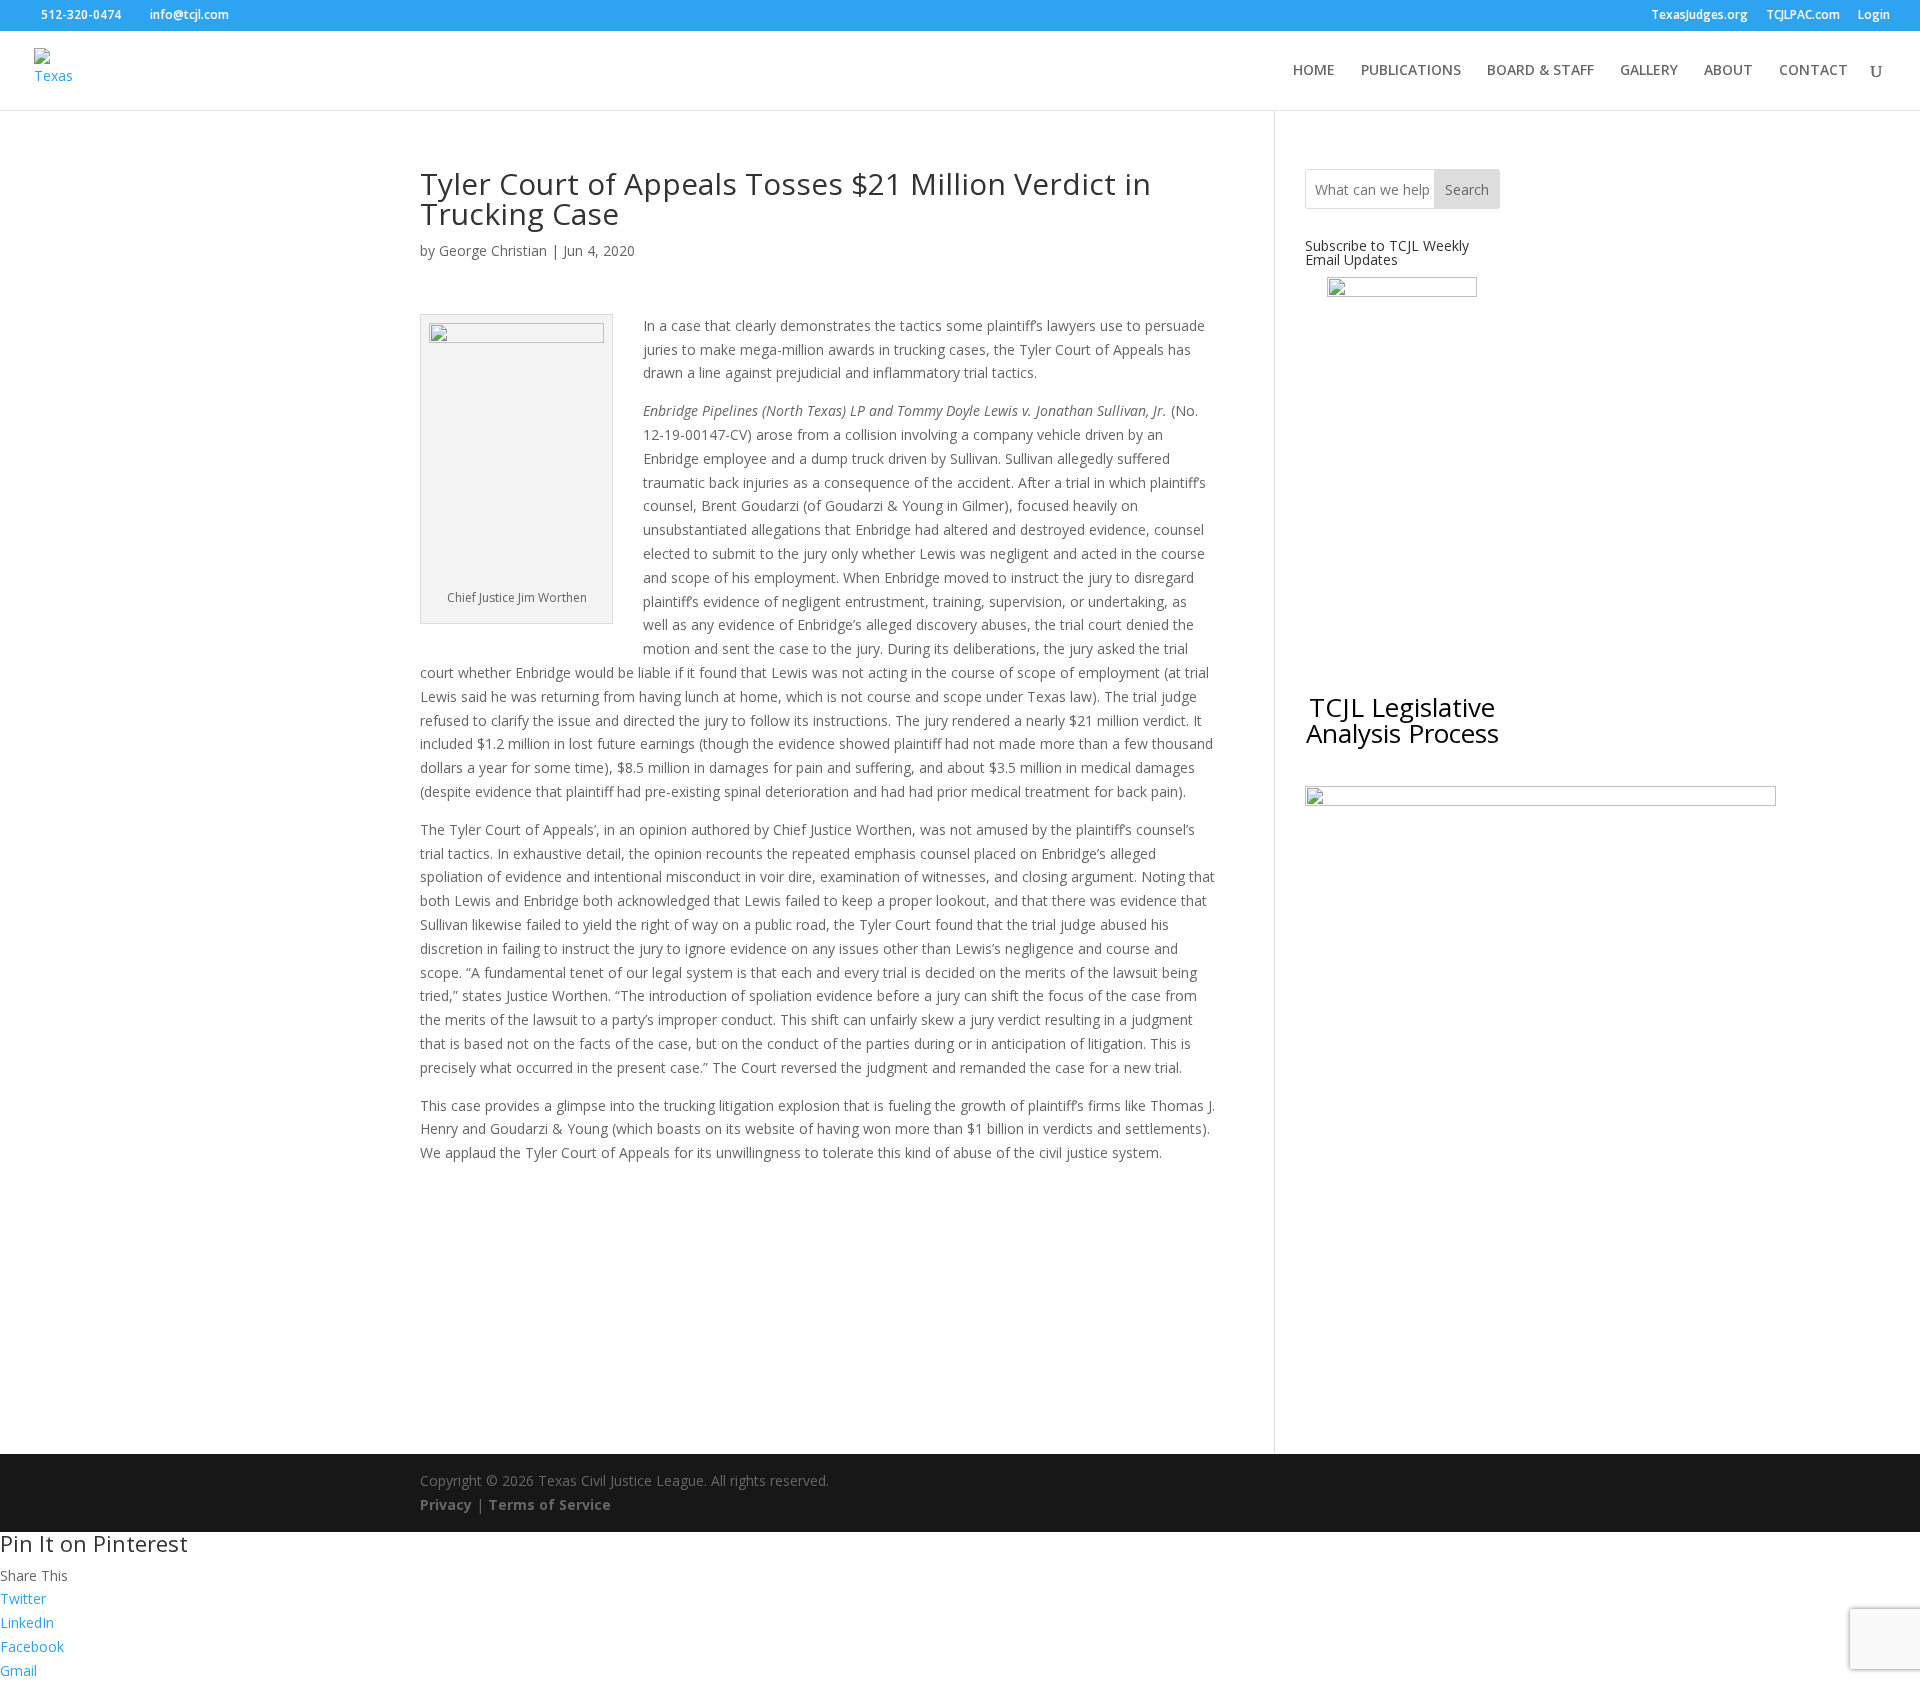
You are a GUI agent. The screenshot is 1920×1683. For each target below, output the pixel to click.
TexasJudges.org (1699, 16)
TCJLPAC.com (1803, 16)
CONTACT (1813, 71)
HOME (1314, 71)
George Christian (493, 250)
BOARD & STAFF (1540, 71)
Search (1467, 189)
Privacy (446, 1504)
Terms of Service (549, 1504)
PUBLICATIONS (1411, 71)
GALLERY (1649, 71)
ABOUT (1728, 71)
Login (1874, 16)
